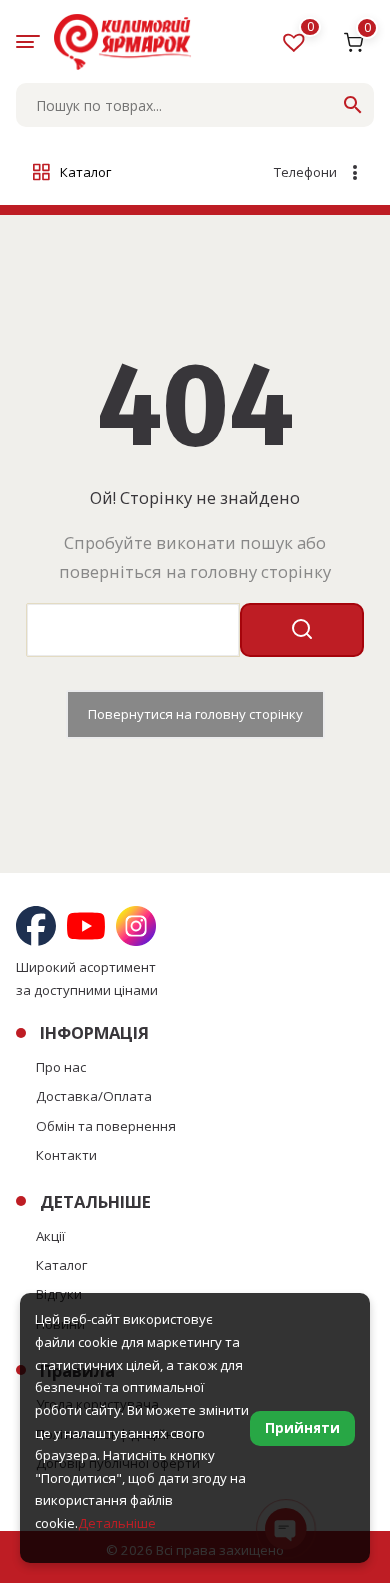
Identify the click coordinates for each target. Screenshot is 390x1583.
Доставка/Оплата (94, 1096)
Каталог (61, 1265)
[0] (296, 46)
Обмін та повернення (106, 1126)
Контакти (66, 1155)
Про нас (61, 1067)
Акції (50, 1236)
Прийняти (302, 1428)
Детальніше (117, 1523)
